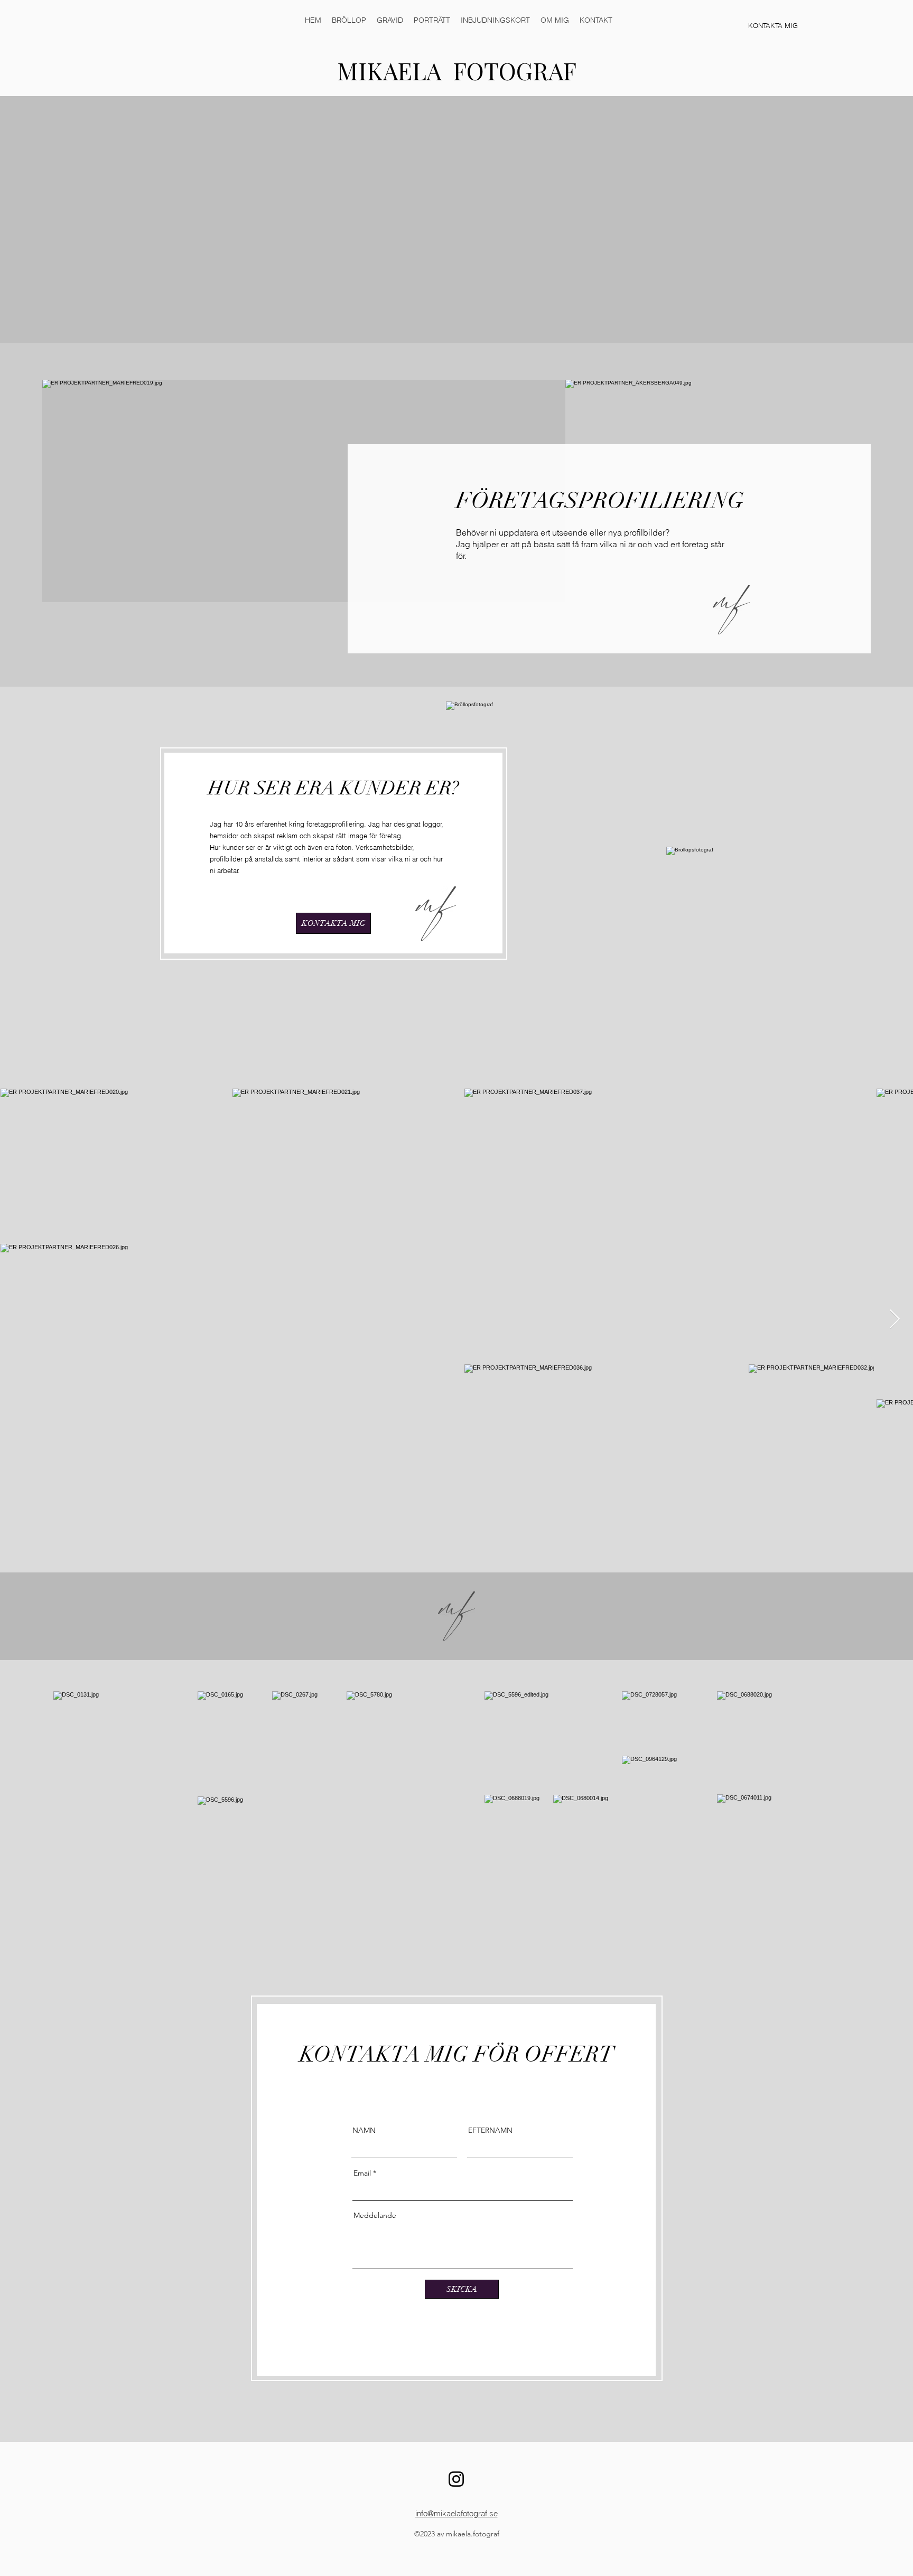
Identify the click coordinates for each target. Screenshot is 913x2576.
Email (362, 2173)
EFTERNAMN (490, 2130)
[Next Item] (895, 1320)
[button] (349, 20)
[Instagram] (456, 2479)
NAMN (364, 2130)
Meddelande (375, 2215)
